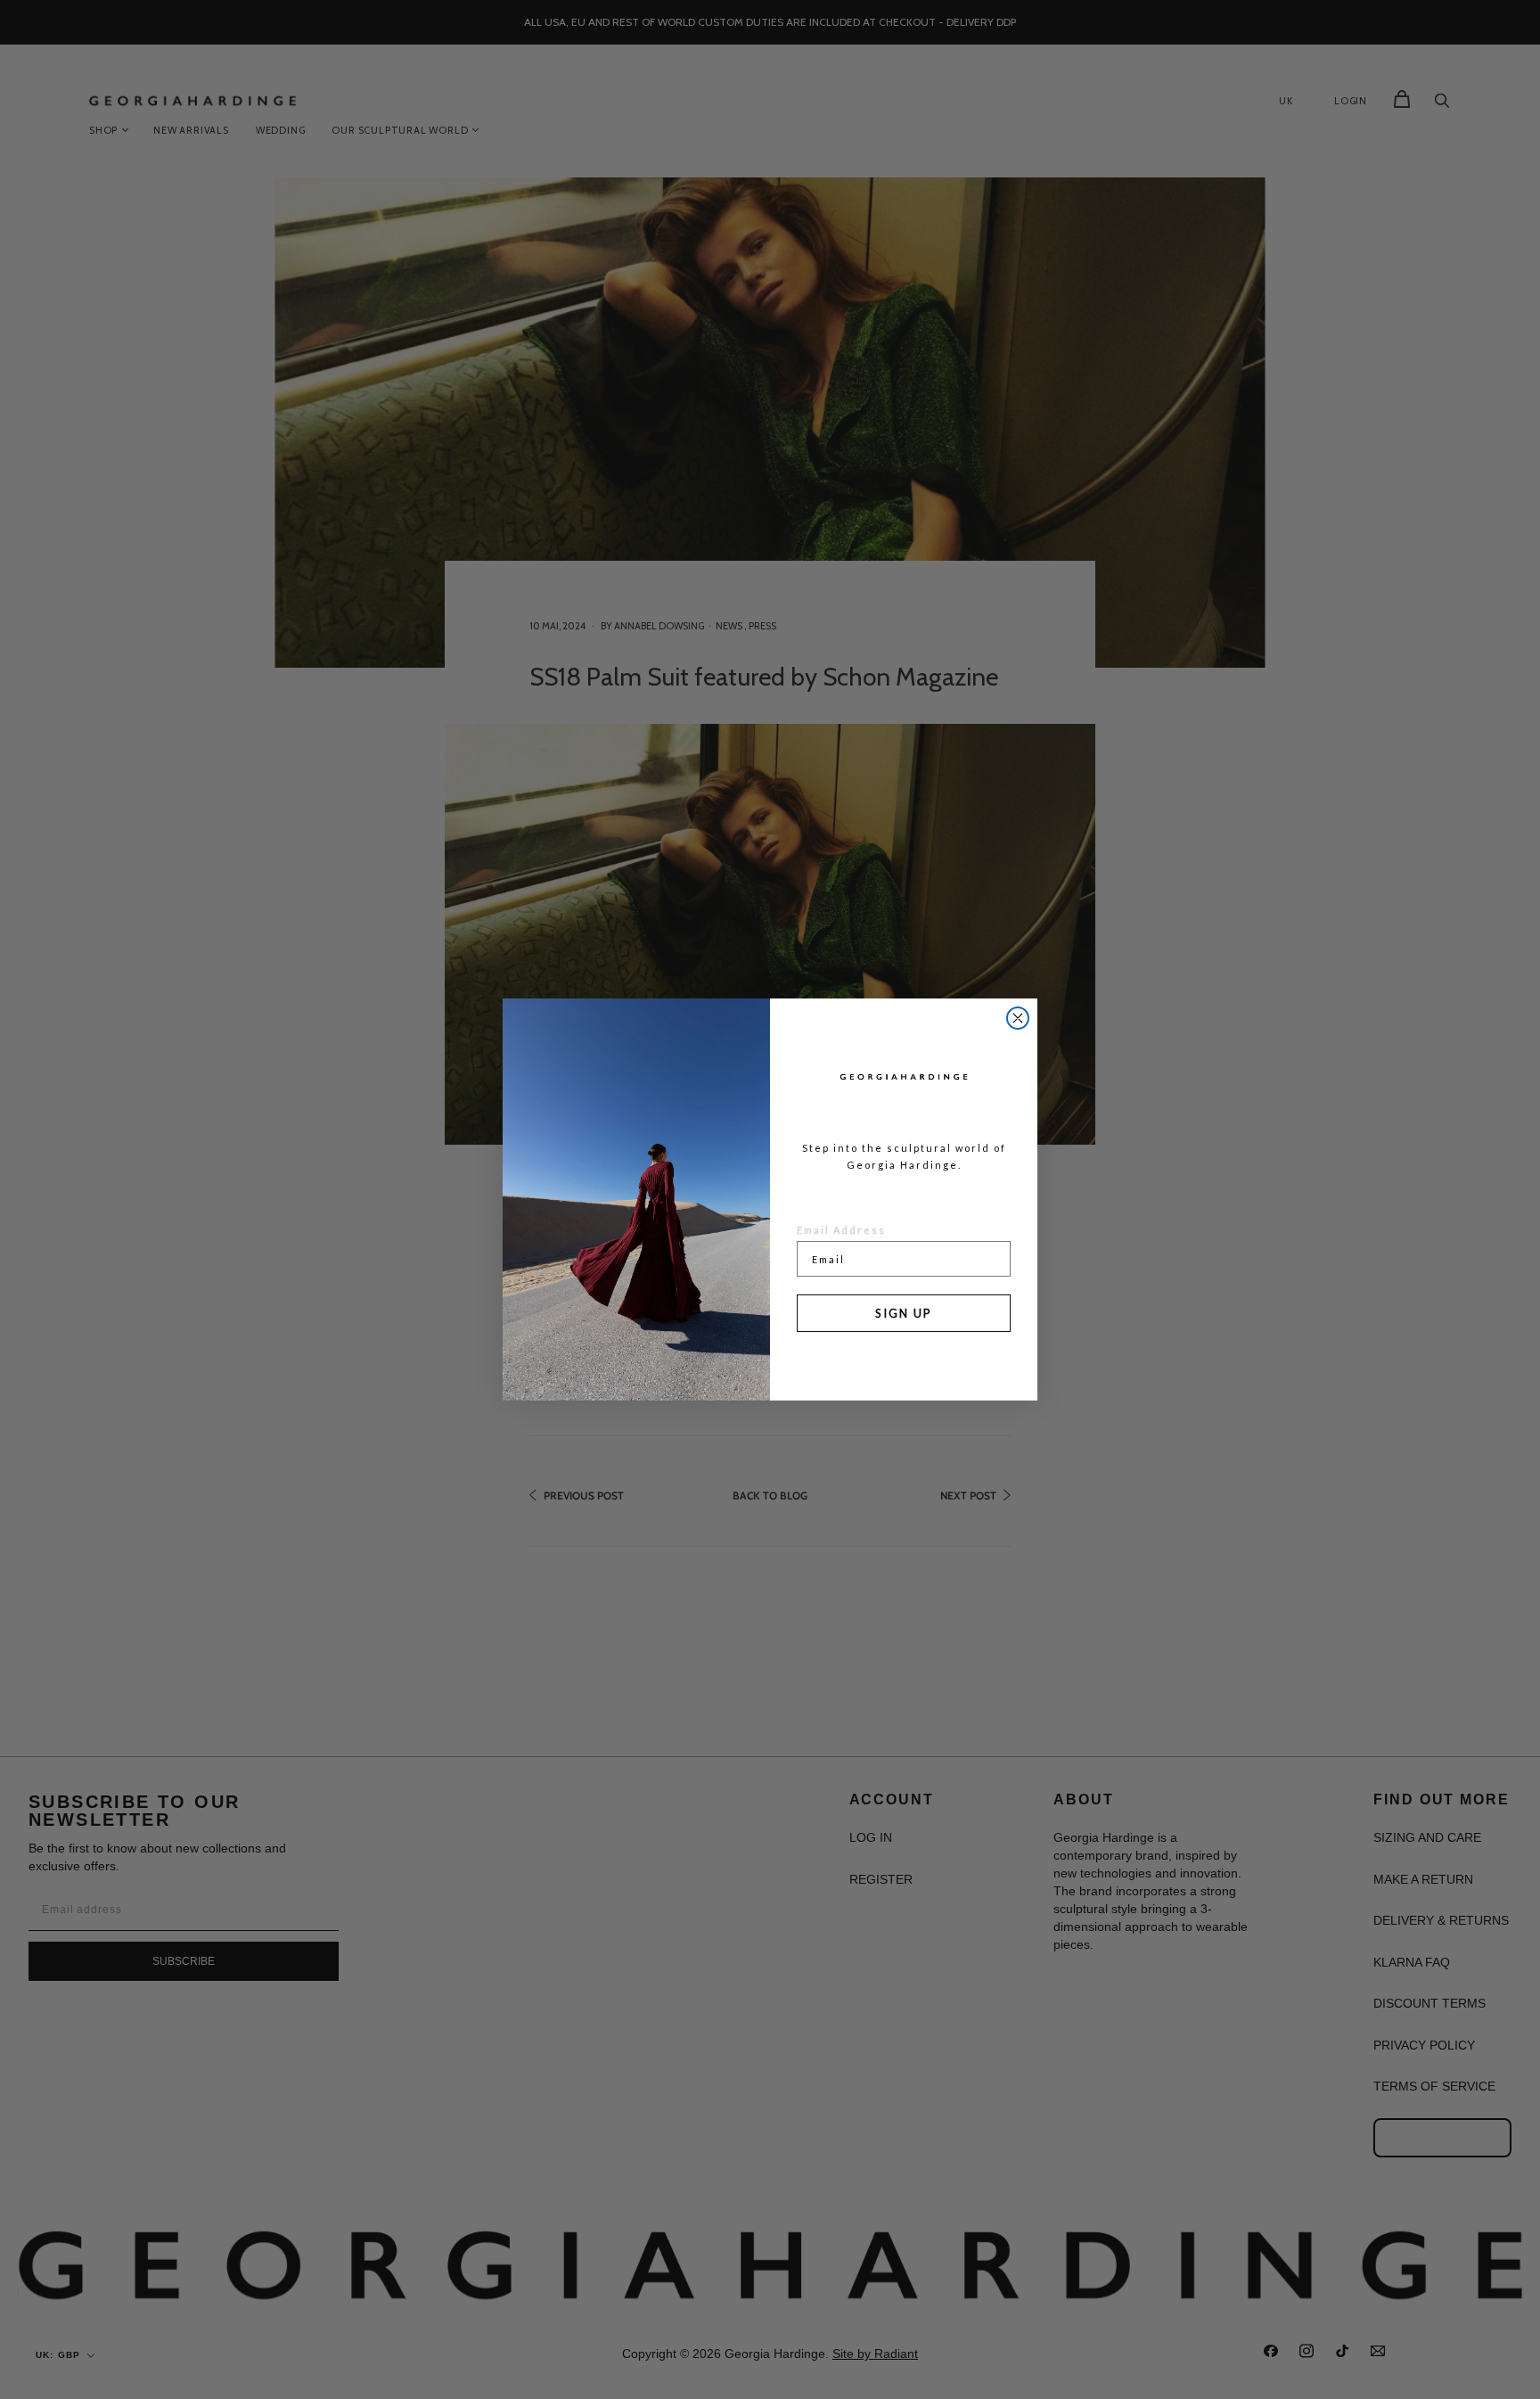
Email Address (841, 1230)
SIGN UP (904, 1313)
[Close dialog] (1018, 1018)
